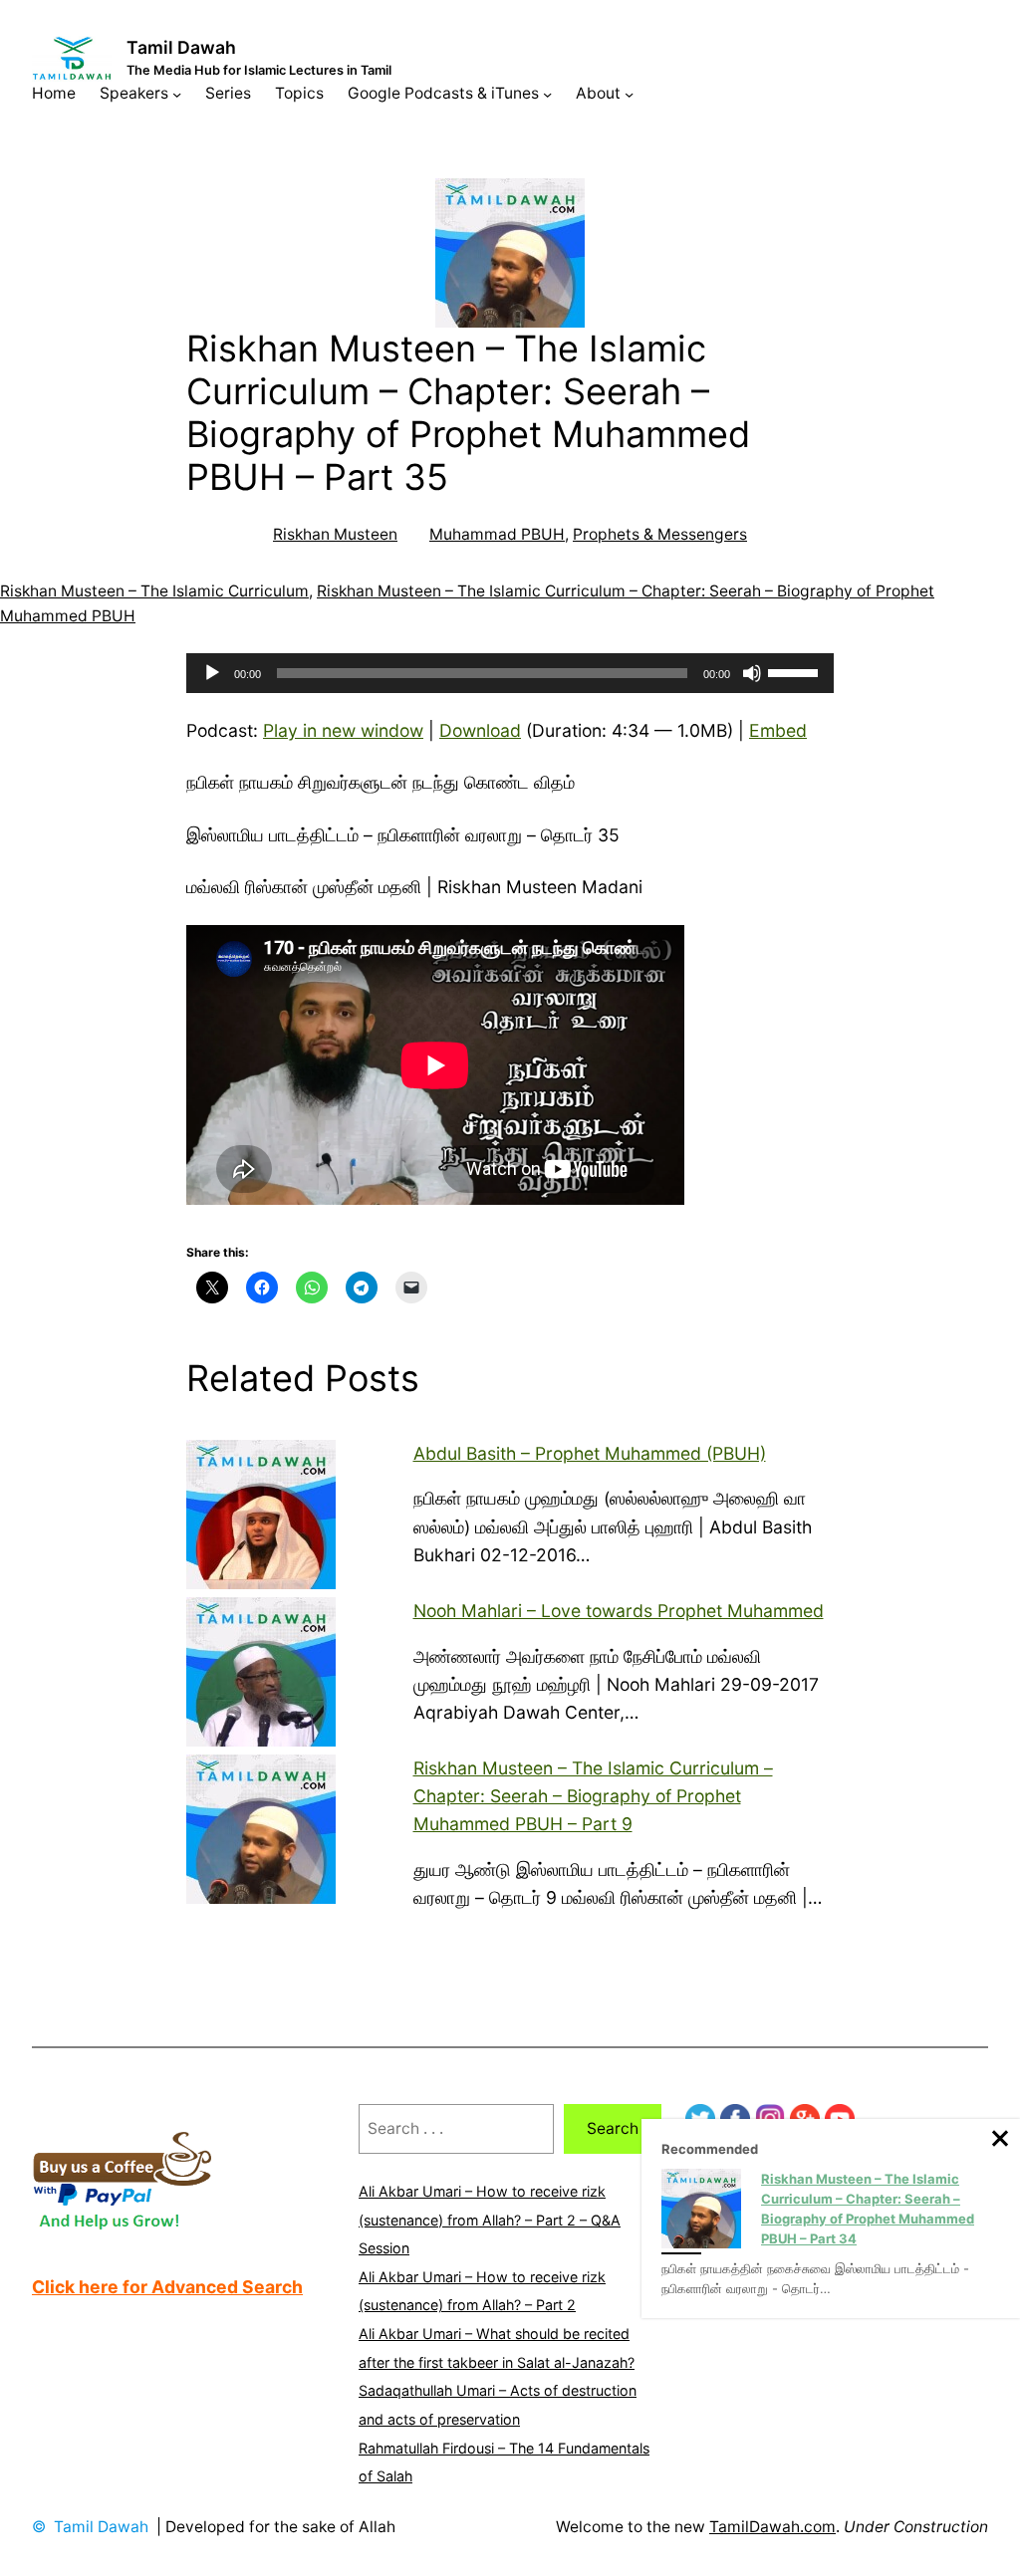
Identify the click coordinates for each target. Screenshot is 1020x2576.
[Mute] (752, 673)
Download (480, 730)
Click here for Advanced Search (167, 2287)
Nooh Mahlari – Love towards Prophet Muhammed (619, 1611)
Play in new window (343, 730)
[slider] (796, 671)
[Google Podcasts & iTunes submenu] (547, 94)
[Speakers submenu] (177, 94)
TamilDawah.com (772, 2527)
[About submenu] (629, 94)
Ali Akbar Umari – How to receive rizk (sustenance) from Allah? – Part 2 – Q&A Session (490, 2220)
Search (613, 2128)
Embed (778, 730)
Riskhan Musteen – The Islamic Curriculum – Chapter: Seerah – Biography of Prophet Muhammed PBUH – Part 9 (593, 1796)
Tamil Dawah (181, 47)
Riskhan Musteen (335, 534)
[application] (510, 673)
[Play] (212, 673)
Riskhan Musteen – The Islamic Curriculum (154, 591)
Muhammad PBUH (497, 534)
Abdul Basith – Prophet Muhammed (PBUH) (590, 1453)
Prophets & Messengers (660, 534)
